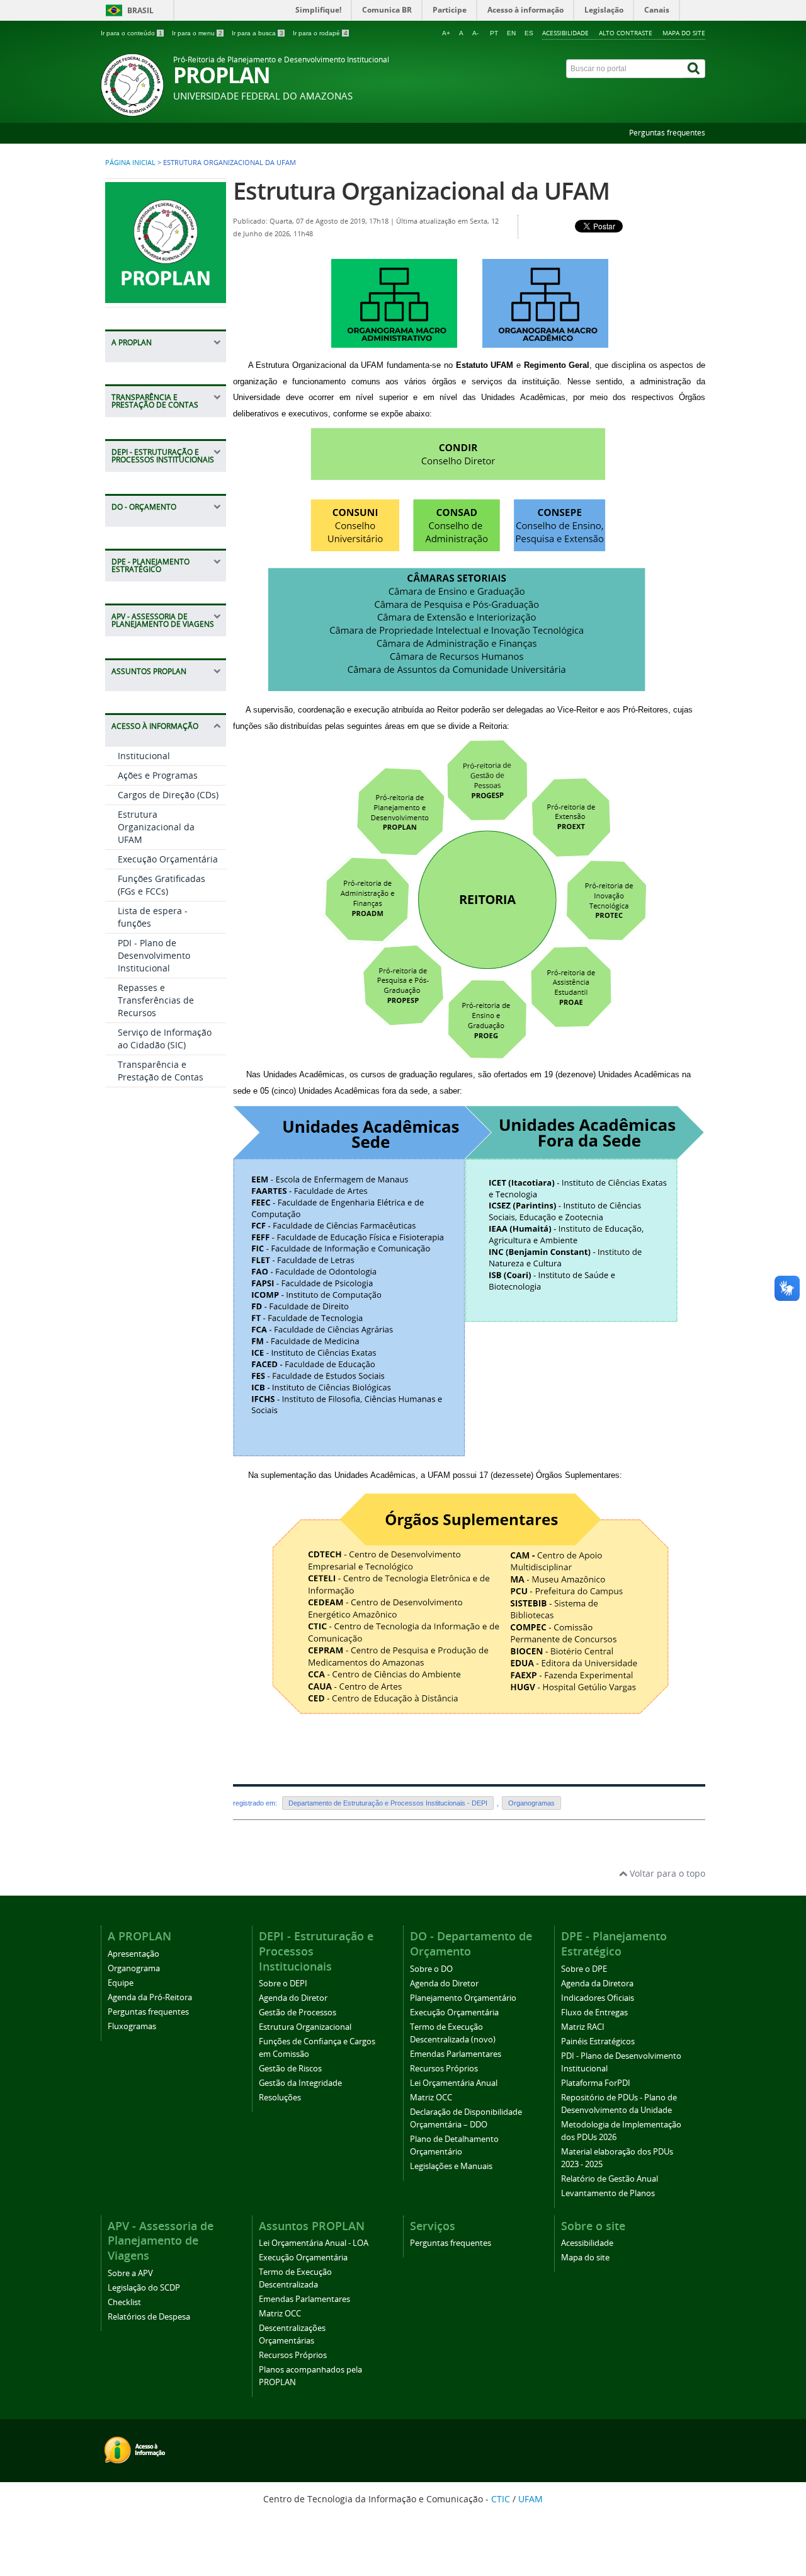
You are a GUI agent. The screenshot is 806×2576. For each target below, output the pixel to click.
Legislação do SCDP (144, 2288)
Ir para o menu (197, 33)
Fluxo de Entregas (594, 2012)
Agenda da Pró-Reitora (150, 1997)
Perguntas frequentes (667, 133)
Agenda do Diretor (293, 1998)
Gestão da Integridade (300, 2083)
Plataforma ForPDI (596, 2083)
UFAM (531, 2499)
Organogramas (531, 1803)
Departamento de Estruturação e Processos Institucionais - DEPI (388, 1803)
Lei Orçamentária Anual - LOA (314, 2243)
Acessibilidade (565, 33)
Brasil (140, 10)
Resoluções (280, 2098)
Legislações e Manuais (451, 2166)
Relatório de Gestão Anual (610, 2179)
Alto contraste (626, 33)
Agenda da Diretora (597, 1984)
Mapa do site (684, 33)
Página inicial (130, 163)
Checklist (124, 2302)
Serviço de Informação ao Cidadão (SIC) (165, 1039)
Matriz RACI (583, 2027)
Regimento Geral (557, 365)
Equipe (121, 1983)
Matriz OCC (431, 2098)
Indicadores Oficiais (598, 1998)
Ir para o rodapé (320, 33)
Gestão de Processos (298, 2012)
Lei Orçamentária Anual (454, 2083)
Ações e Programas (158, 775)
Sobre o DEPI (283, 1984)
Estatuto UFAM (485, 365)
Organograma (134, 1968)
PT (494, 33)
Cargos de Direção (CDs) (168, 795)
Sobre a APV (130, 2273)
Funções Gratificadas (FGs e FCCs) (162, 885)
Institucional (144, 756)
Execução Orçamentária (168, 859)
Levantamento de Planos (608, 2193)
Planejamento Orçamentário (463, 1998)
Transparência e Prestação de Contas (161, 1071)
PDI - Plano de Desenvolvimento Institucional (154, 955)
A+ (446, 33)
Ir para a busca (258, 33)
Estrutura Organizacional (305, 2027)
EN (511, 33)
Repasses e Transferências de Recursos (156, 1000)
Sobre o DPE (584, 1969)
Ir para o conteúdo (132, 33)
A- (475, 33)
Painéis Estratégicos (598, 2041)
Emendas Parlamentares (456, 2054)
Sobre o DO (431, 1969)
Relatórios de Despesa (149, 2317)
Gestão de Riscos (290, 2069)
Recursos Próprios (444, 2069)
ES (529, 33)
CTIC (501, 2499)
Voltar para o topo (666, 1873)
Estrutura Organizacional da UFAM (156, 827)
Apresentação (133, 1954)
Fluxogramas (132, 2026)
